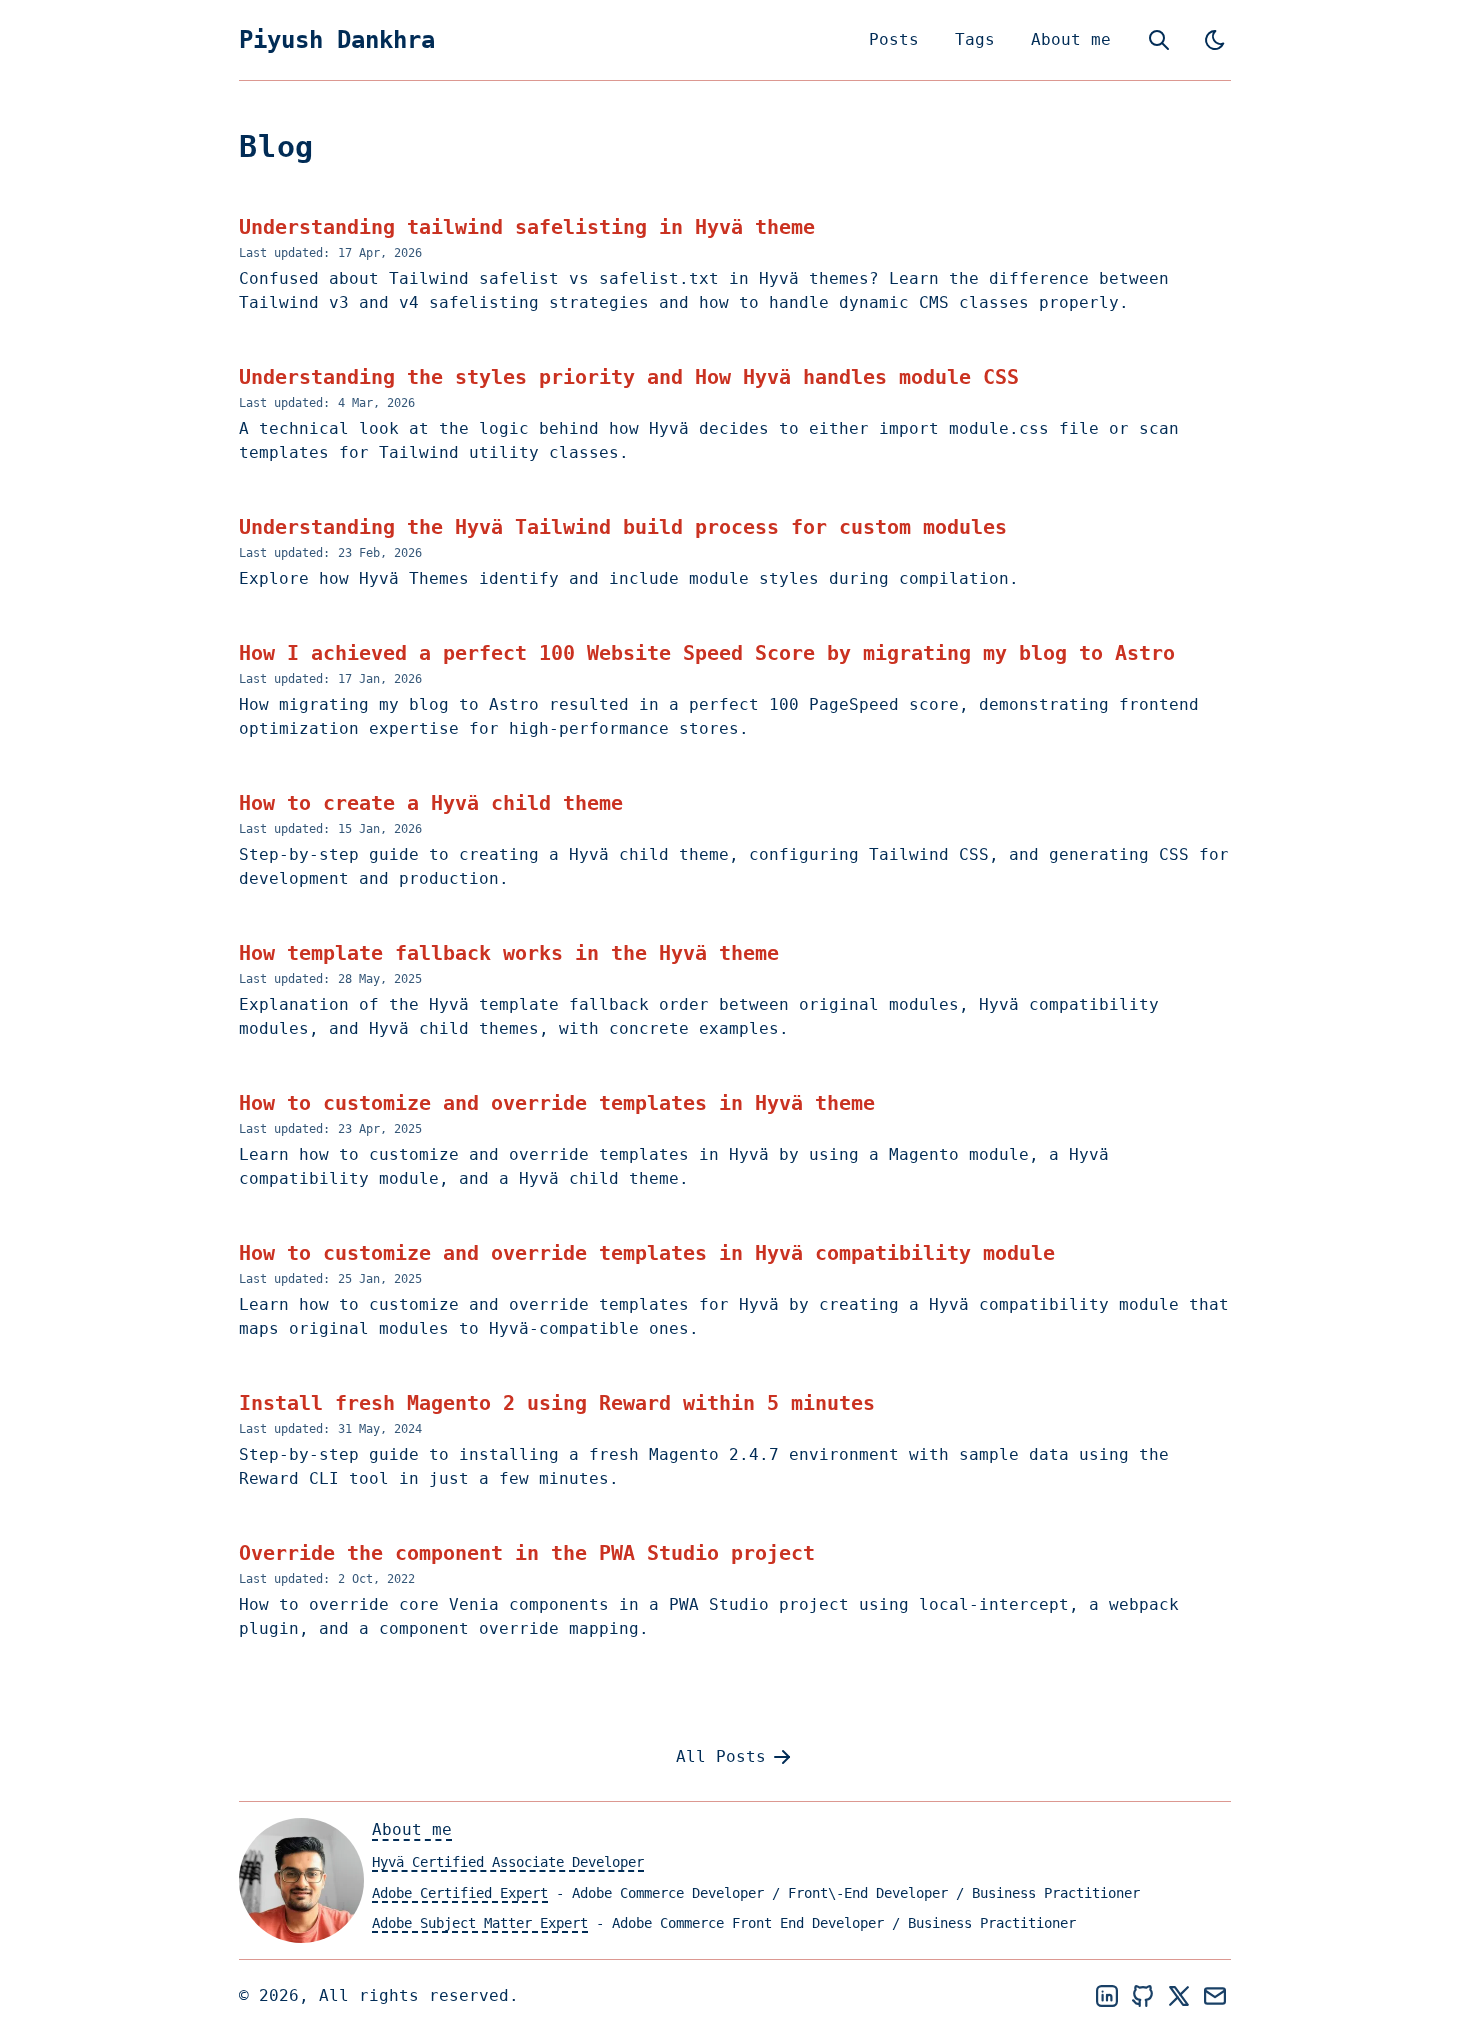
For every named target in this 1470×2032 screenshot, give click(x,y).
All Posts (721, 1756)
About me (1071, 39)
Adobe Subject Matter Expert (480, 1923)
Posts (894, 39)
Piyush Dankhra (337, 40)
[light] (1215, 40)
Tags (975, 39)
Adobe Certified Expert (460, 1893)
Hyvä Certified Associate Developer (508, 1862)
